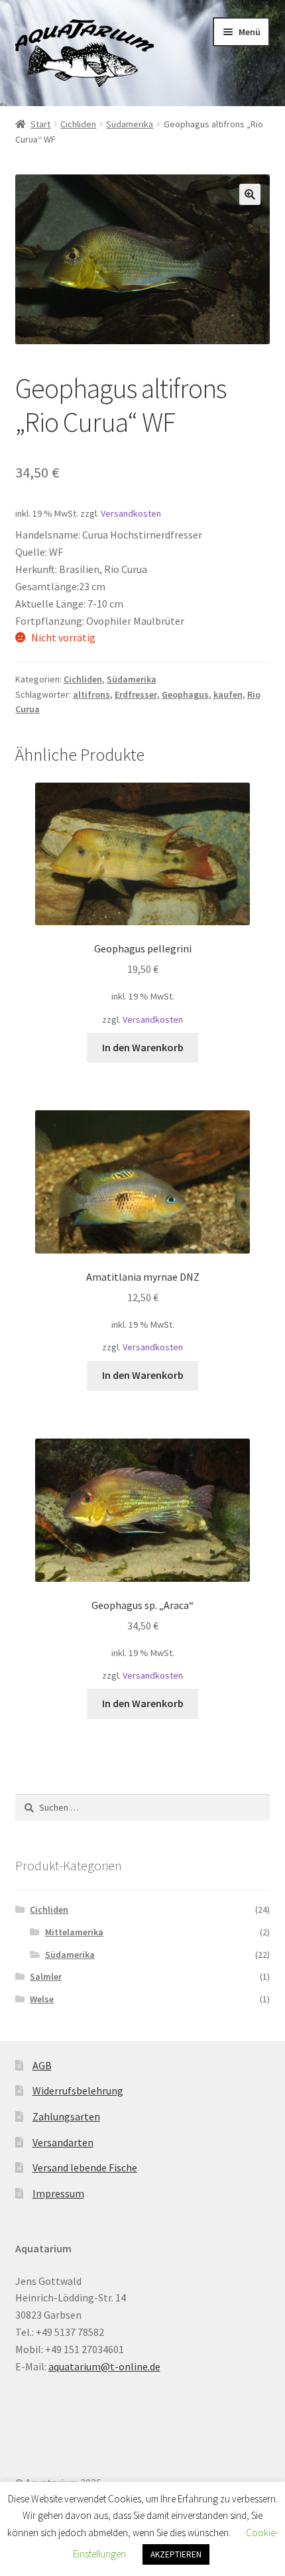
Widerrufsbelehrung (78, 2091)
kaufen (228, 694)
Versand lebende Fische (85, 2167)
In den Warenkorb (143, 1047)
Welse (42, 1999)
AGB (42, 2065)
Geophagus (185, 694)
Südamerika (130, 124)
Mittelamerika (74, 1932)
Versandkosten (131, 513)
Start (40, 124)
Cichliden (78, 124)
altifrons (91, 694)
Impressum (58, 2193)
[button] (250, 194)
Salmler (46, 1976)
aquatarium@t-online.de (104, 2366)
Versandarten (63, 2142)
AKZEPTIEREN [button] (176, 2554)
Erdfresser (136, 694)
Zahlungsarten (66, 2116)
